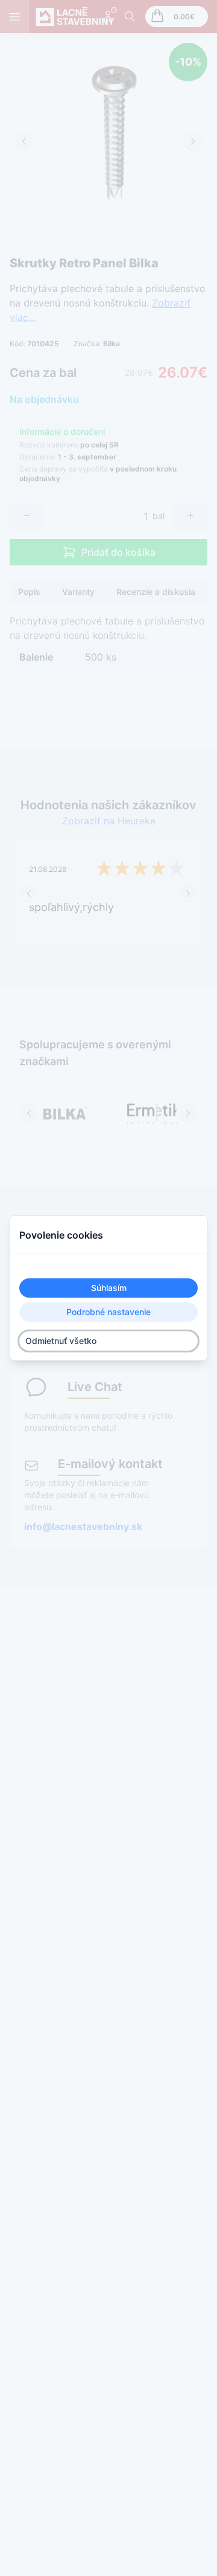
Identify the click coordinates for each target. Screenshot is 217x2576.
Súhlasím (109, 1288)
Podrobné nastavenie (108, 1312)
